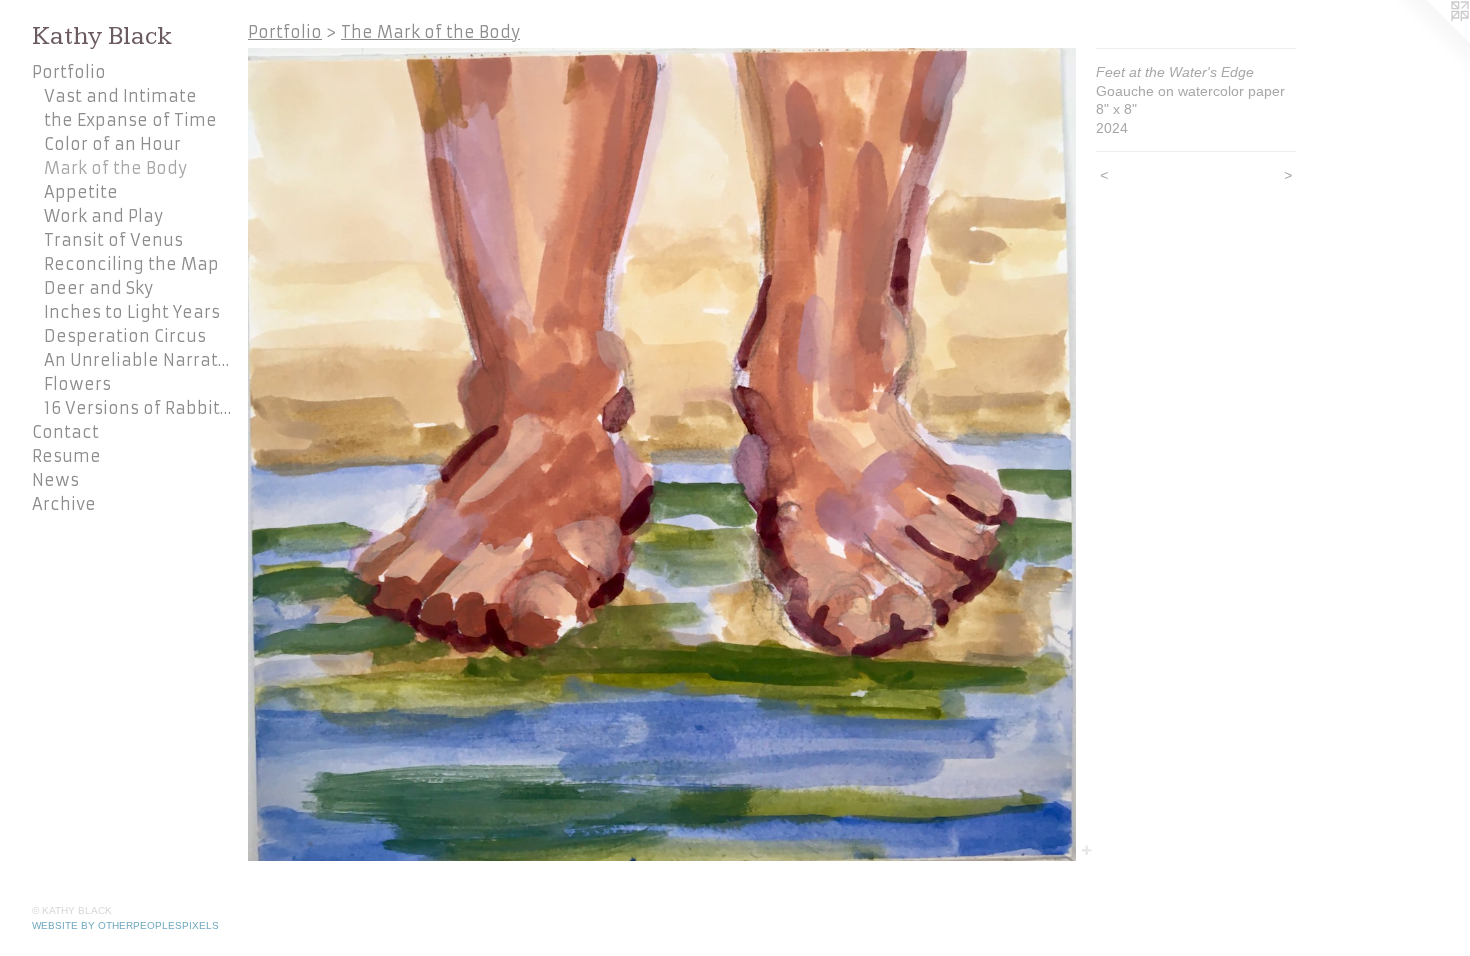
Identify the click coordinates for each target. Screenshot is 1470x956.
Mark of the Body (115, 168)
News (55, 480)
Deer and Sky (98, 288)
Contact (65, 432)
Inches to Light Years (132, 312)
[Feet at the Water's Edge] (662, 454)
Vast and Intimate (120, 96)
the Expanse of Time (130, 120)
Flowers (77, 384)
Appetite (81, 192)
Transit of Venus (113, 240)
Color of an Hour (112, 144)
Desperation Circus (125, 336)
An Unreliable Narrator (138, 360)
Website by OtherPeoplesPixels (125, 925)
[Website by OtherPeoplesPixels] (1430, 40)
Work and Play (103, 216)
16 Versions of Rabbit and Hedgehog (138, 408)
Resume (66, 456)
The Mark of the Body (430, 32)
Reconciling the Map (131, 264)
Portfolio (69, 72)
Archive (64, 504)
